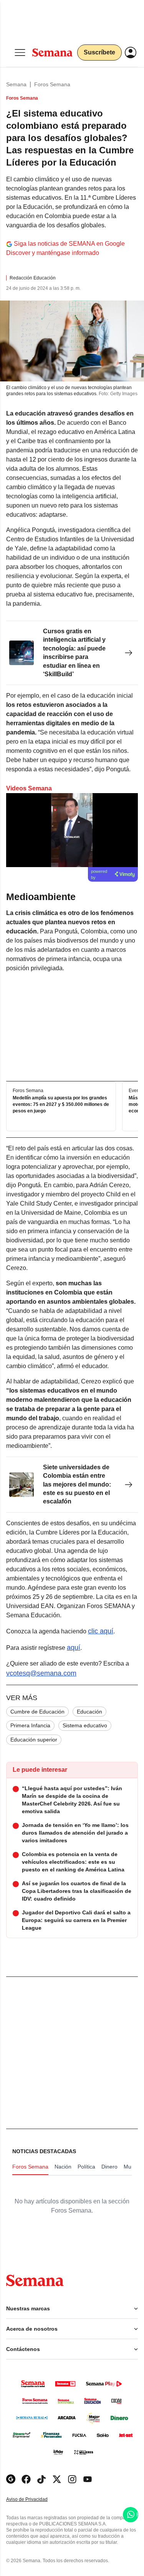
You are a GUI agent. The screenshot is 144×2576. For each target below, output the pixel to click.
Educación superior (34, 1740)
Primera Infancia (30, 1725)
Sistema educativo (85, 1725)
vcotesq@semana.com (41, 1673)
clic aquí (101, 1631)
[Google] (11, 2479)
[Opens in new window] (26, 2479)
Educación (89, 1712)
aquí (74, 1648)
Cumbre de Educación (37, 1712)
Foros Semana (52, 84)
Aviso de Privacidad (35, 2500)
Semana (16, 84)
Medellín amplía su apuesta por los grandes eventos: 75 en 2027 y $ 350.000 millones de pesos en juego (61, 1104)
